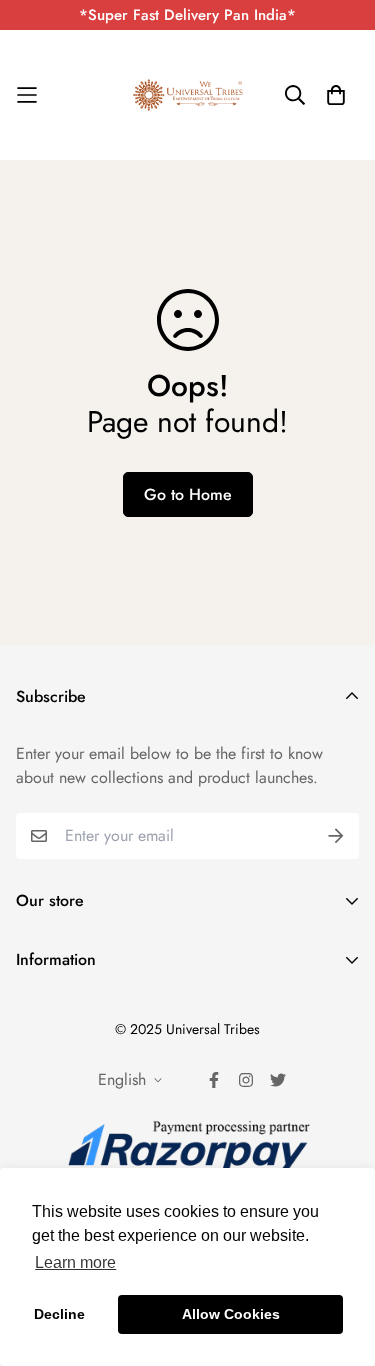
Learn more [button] (75, 1262)
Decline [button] (59, 1314)
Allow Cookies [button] (231, 1314)
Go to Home (188, 494)
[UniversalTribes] (188, 95)
